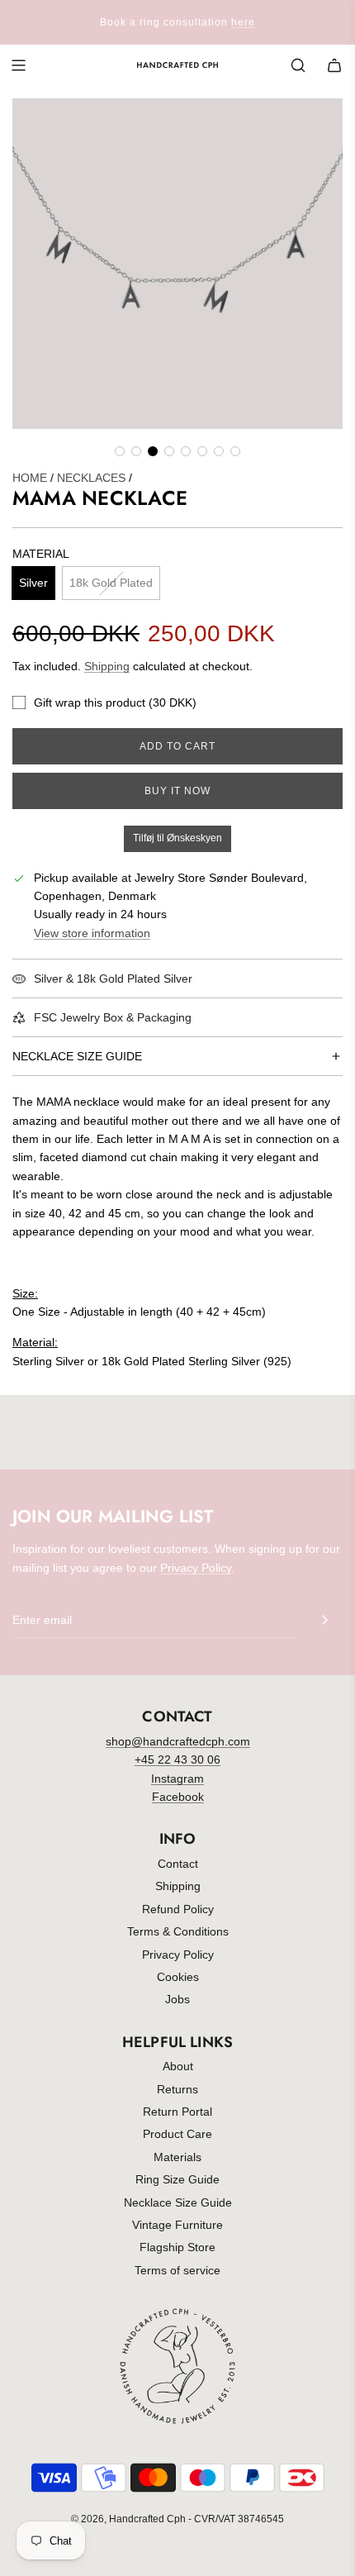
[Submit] (324, 1620)
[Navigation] (18, 65)
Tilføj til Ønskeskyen (177, 838)
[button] (120, 451)
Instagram (177, 1778)
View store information (92, 933)
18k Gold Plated (111, 583)
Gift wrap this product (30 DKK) (115, 702)
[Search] (298, 65)
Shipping (107, 666)
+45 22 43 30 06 (177, 1759)
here (243, 22)
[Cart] (334, 65)
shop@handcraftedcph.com (178, 1741)
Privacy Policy (196, 1568)
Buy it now (177, 791)
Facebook (178, 1797)
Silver (33, 583)
